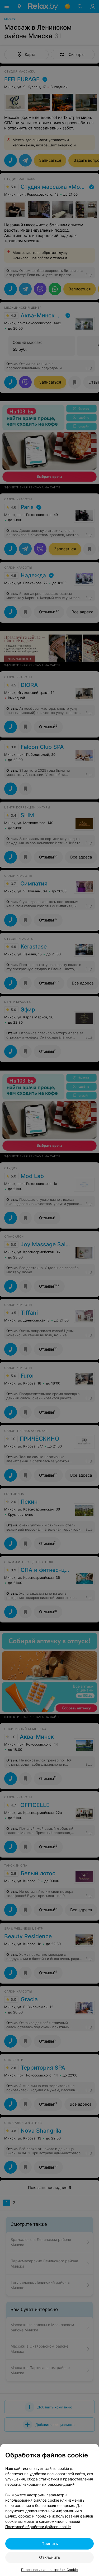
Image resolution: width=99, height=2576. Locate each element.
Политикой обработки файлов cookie (38, 2527)
